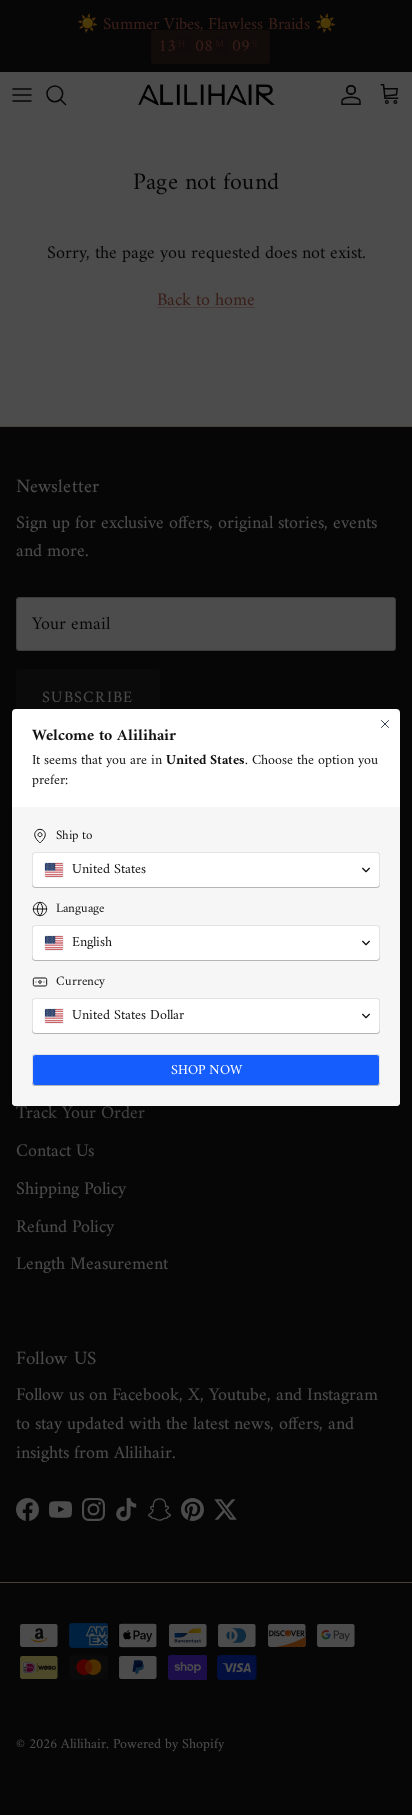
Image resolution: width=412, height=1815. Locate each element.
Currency (80, 981)
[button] (206, 870)
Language (80, 908)
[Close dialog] (385, 724)
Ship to (74, 835)
